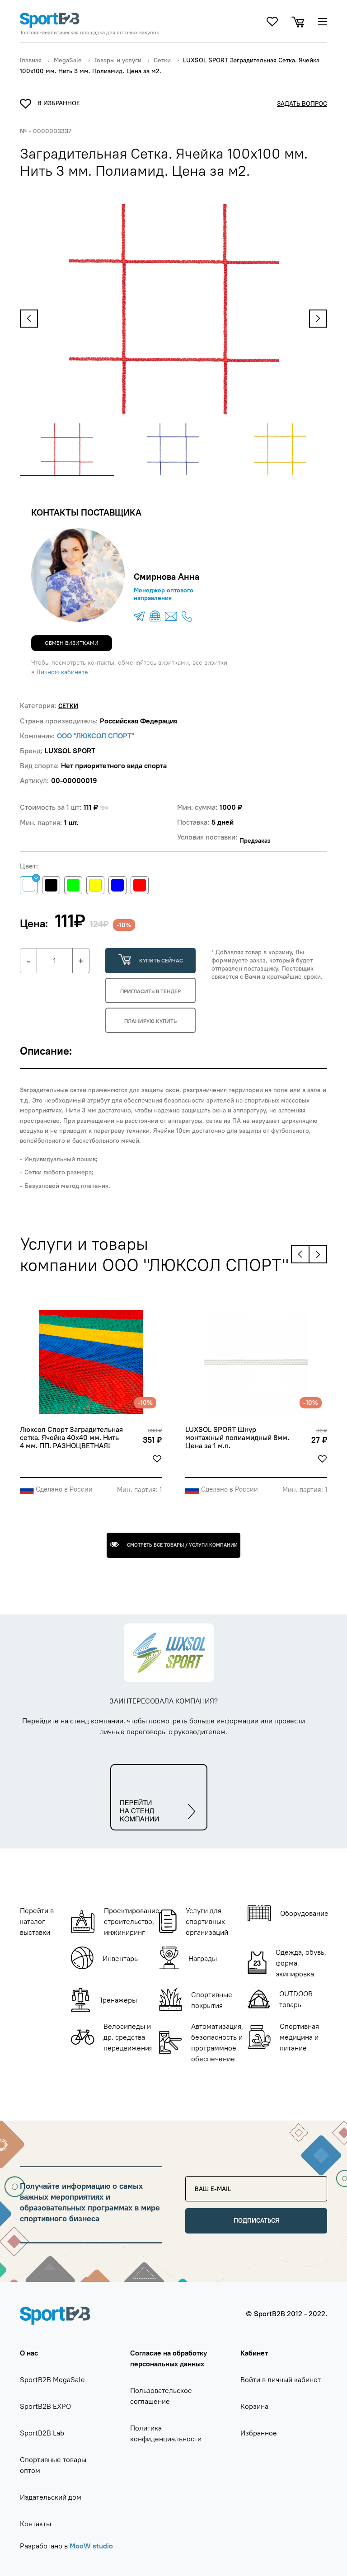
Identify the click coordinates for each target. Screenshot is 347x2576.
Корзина (254, 2406)
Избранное (259, 2433)
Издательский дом (51, 2497)
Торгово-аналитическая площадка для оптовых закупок (89, 33)
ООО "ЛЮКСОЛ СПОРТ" (96, 736)
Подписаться (256, 2220)
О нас (29, 2353)
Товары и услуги (118, 60)
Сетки (162, 60)
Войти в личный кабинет (281, 2379)
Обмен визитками (72, 643)
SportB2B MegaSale (52, 2379)
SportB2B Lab (42, 2433)
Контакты (35, 2524)
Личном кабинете (62, 672)
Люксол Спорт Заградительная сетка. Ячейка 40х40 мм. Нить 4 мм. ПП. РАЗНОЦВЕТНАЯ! (72, 1438)
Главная (31, 60)
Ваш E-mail (208, 2180)
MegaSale (68, 60)
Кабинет (254, 2353)
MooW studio (91, 2546)
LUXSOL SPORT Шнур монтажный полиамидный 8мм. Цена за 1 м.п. (238, 1438)
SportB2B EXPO (45, 2406)
